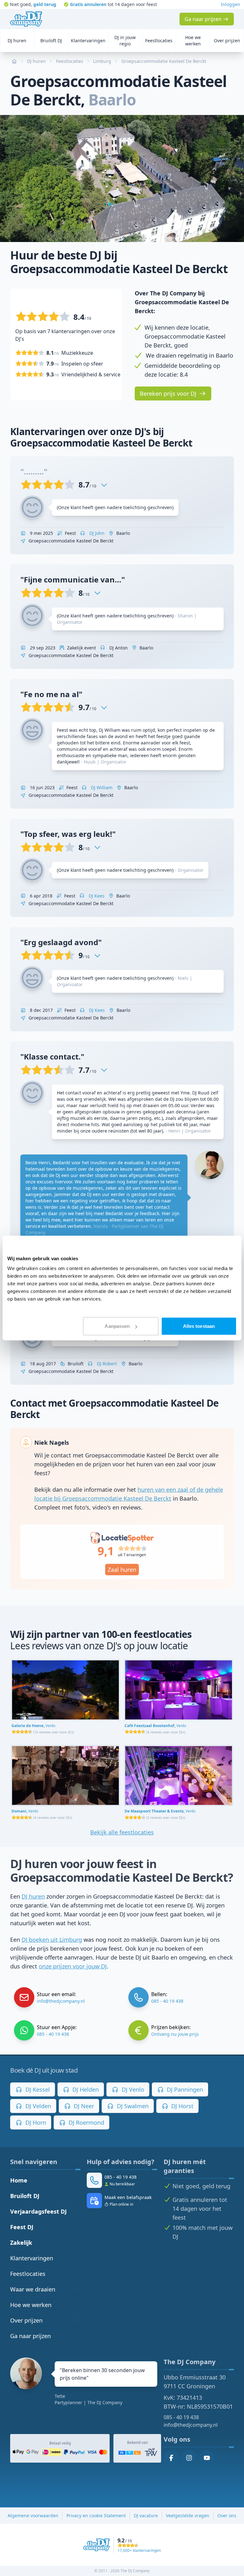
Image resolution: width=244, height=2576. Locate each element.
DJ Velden (37, 2106)
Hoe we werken (31, 2305)
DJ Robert (106, 1364)
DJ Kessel (37, 2089)
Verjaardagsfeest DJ (38, 2211)
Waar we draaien (33, 2289)
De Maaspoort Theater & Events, (160, 1811)
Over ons (227, 2515)
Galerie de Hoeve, (33, 1726)
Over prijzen (26, 2320)
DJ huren (33, 1896)
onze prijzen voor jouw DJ (73, 1966)
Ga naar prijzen (30, 2336)
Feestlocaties (28, 2274)
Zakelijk (21, 2243)
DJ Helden (85, 2089)
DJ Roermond (86, 2122)
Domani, (25, 1811)
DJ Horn (35, 2122)
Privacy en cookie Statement (96, 2515)
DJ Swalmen (132, 2106)
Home (19, 2180)
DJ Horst (182, 2106)
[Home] (26, 19)
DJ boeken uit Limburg (52, 1940)
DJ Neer (83, 2106)
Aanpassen (117, 1326)
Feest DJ (22, 2227)
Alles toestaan (199, 1326)
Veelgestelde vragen (188, 2515)
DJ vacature (146, 2515)
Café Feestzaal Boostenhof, (155, 1726)
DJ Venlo (132, 2089)
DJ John (96, 533)
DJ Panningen (184, 2089)
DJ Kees (96, 896)
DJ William (101, 787)
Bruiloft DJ (25, 2196)
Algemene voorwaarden (33, 2515)
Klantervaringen (32, 2258)
